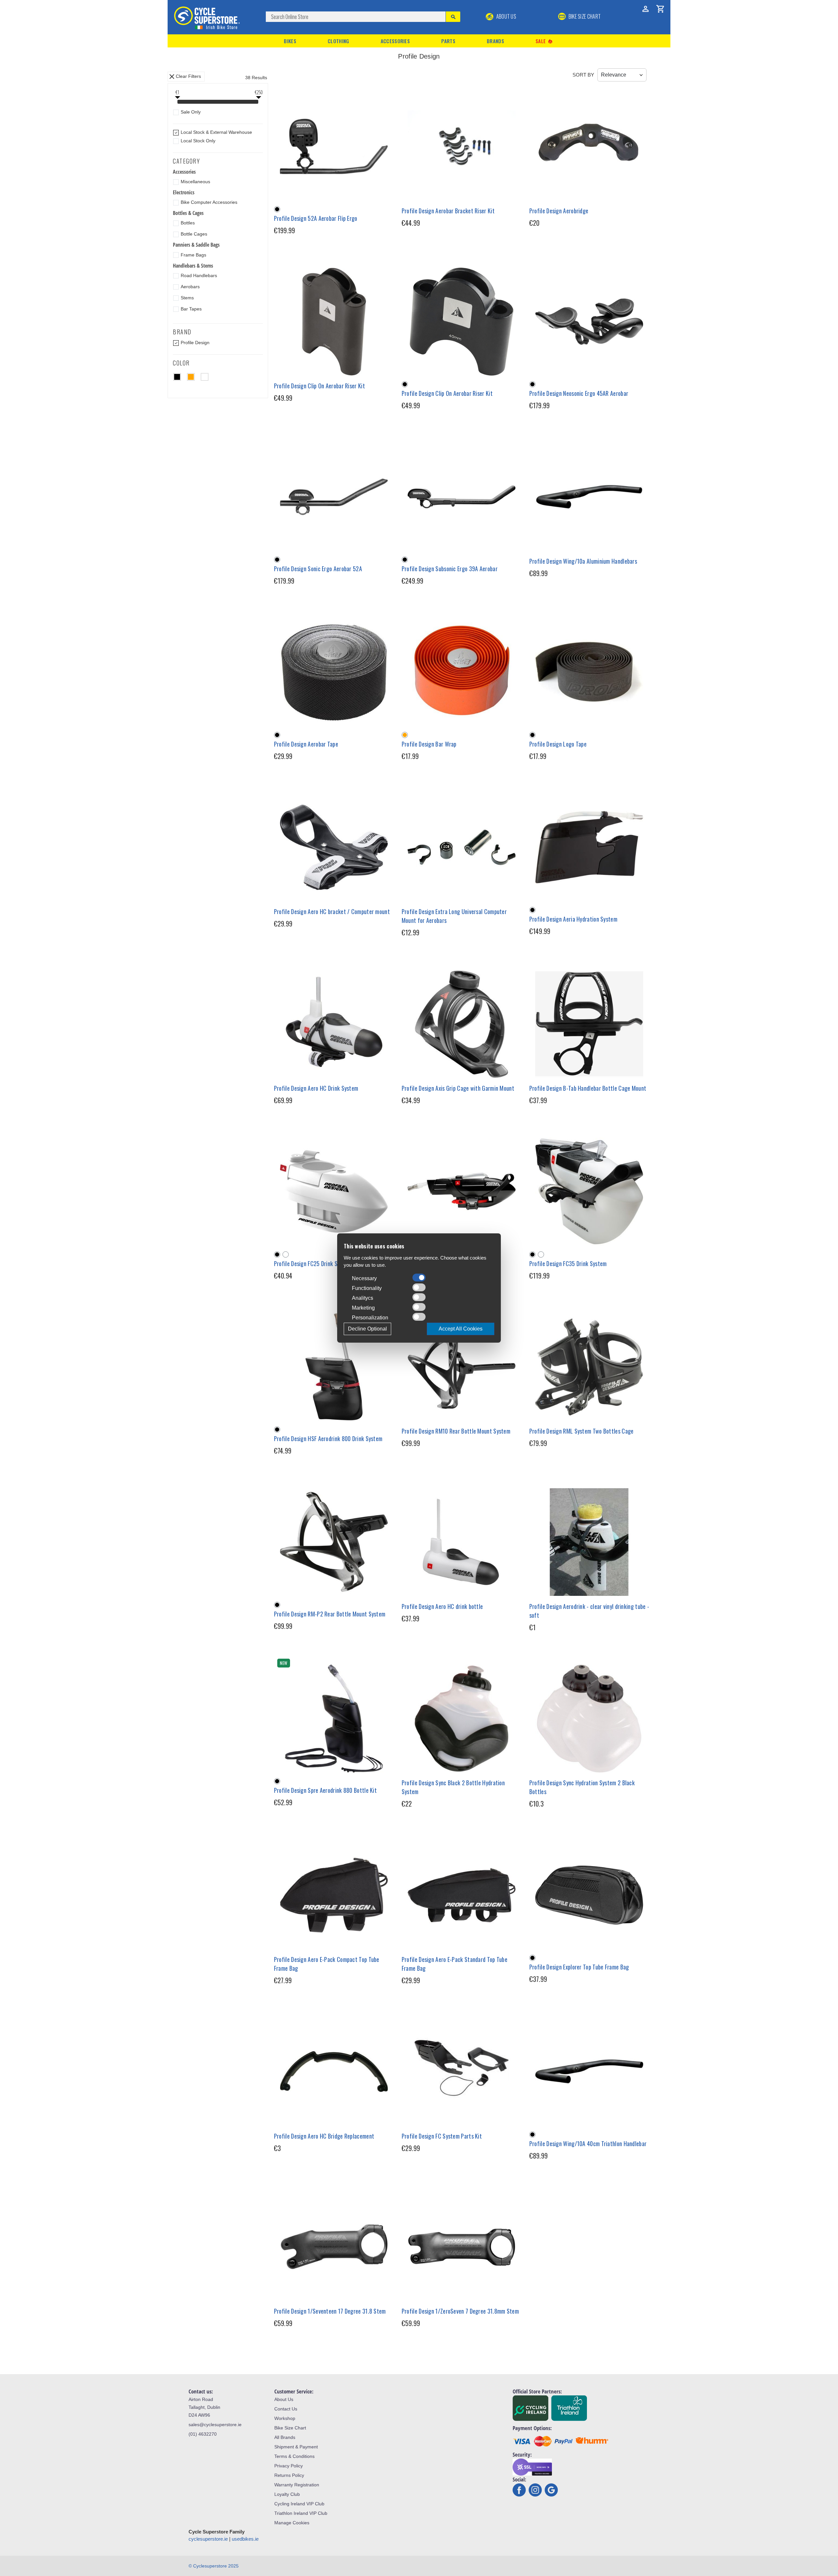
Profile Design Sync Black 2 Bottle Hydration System (453, 1787)
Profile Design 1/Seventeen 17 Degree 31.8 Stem (330, 2311)
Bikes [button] (290, 41)
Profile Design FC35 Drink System (568, 1263)
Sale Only (191, 112)
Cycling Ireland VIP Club (299, 2504)
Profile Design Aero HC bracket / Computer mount (332, 911)
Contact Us (286, 2409)
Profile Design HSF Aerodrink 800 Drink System (328, 1438)
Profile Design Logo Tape (558, 744)
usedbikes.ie (245, 2539)
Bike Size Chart (290, 2428)
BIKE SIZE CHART (584, 16)
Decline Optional (367, 1329)
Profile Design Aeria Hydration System (573, 919)
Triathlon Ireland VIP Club (301, 2513)
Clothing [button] (338, 41)
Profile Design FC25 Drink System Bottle (321, 1263)
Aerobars (190, 287)
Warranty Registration (297, 2485)
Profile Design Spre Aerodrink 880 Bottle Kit (325, 1790)
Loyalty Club (287, 2494)
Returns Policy (289, 2475)
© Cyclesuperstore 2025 (214, 2566)
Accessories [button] (395, 41)
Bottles (188, 223)
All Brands (285, 2437)
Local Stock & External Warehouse (216, 132)
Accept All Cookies (461, 1329)
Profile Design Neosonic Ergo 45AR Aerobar (579, 393)
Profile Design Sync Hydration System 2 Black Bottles (582, 1787)
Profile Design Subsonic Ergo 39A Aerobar (450, 569)
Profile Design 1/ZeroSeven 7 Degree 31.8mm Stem (460, 2311)
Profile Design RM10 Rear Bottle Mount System (456, 1431)
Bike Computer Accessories (209, 202)
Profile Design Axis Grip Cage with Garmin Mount (458, 1088)
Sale (544, 41)
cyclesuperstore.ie (208, 2539)
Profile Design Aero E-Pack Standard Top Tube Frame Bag (455, 1964)
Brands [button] (495, 41)
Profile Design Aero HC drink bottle (442, 1606)
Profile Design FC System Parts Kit (442, 2136)
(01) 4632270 (203, 2434)
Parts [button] (448, 41)
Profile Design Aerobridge (559, 211)
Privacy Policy (289, 2466)
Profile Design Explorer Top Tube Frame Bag (579, 1967)
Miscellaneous (195, 182)
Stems (187, 298)
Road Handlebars (199, 275)
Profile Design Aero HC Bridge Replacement (324, 2136)
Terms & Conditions (294, 2456)
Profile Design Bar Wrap (429, 744)
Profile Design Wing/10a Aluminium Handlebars (583, 561)
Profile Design (195, 343)
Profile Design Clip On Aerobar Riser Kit (319, 386)
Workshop (285, 2418)
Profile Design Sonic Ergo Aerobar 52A (318, 569)
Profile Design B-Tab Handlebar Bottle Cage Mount (588, 1088)
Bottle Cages (194, 234)
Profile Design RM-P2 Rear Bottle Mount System (330, 1614)
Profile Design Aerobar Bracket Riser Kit (448, 211)
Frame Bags (193, 255)
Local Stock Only (198, 141)
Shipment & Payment (296, 2447)
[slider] (177, 102)
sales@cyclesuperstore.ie (215, 2425)
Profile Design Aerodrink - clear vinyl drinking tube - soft (589, 1611)
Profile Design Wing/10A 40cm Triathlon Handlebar (588, 2144)
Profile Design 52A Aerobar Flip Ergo (316, 218)
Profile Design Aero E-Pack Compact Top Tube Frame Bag (327, 1964)
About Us (506, 16)
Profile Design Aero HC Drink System (316, 1088)
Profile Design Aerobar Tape (306, 744)
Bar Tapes (191, 309)
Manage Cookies (292, 2523)
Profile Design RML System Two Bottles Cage (582, 1431)
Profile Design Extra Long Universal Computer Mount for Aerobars (454, 916)
